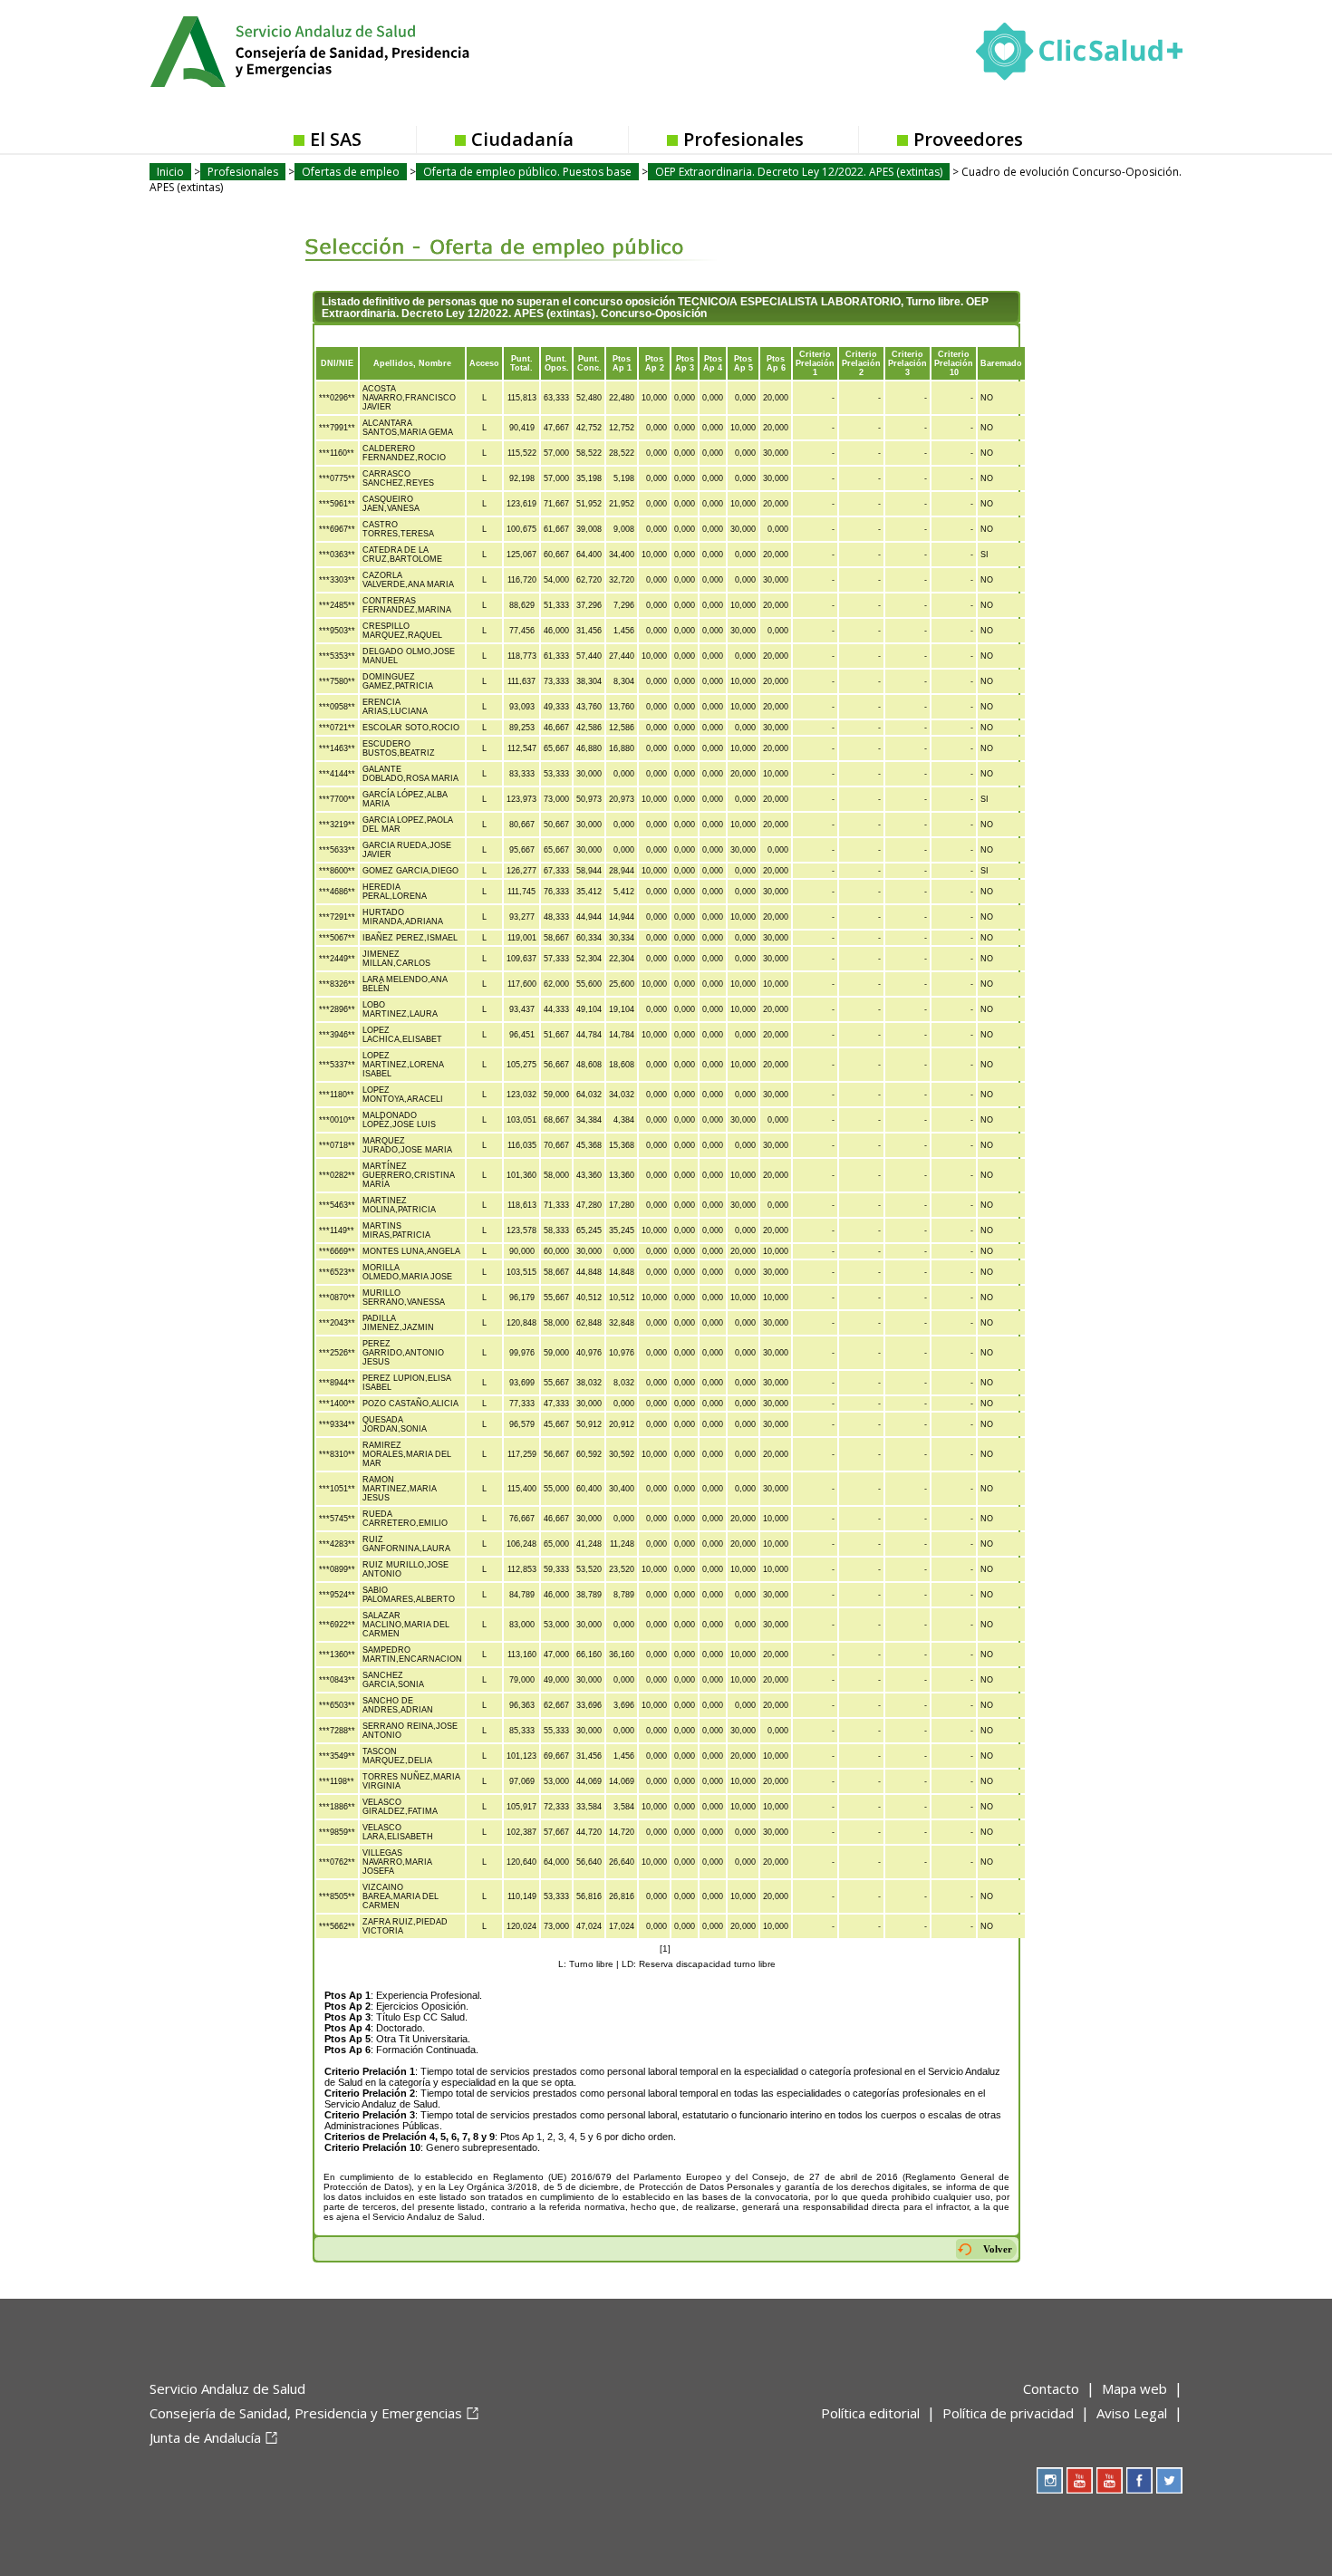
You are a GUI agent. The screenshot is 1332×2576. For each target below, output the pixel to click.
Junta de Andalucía (205, 2437)
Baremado (1001, 363)
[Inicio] (354, 50)
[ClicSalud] (1079, 55)
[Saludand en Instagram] (1050, 2480)
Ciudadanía (522, 139)
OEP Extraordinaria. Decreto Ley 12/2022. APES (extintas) (799, 172)
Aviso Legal (1132, 2413)
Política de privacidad (1008, 2413)
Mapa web (1134, 2388)
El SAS (336, 139)
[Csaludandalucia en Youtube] (1080, 2480)
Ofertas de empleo (351, 172)
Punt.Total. (521, 363)
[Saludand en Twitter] (1169, 2480)
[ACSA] (151, 2467)
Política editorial (870, 2413)
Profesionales (743, 139)
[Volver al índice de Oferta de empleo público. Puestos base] (496, 234)
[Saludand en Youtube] (1110, 2480)
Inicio (170, 172)
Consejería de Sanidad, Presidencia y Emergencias (306, 2413)
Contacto (1051, 2388)
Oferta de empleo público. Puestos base (527, 172)
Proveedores (968, 139)
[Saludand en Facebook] (1139, 2480)
